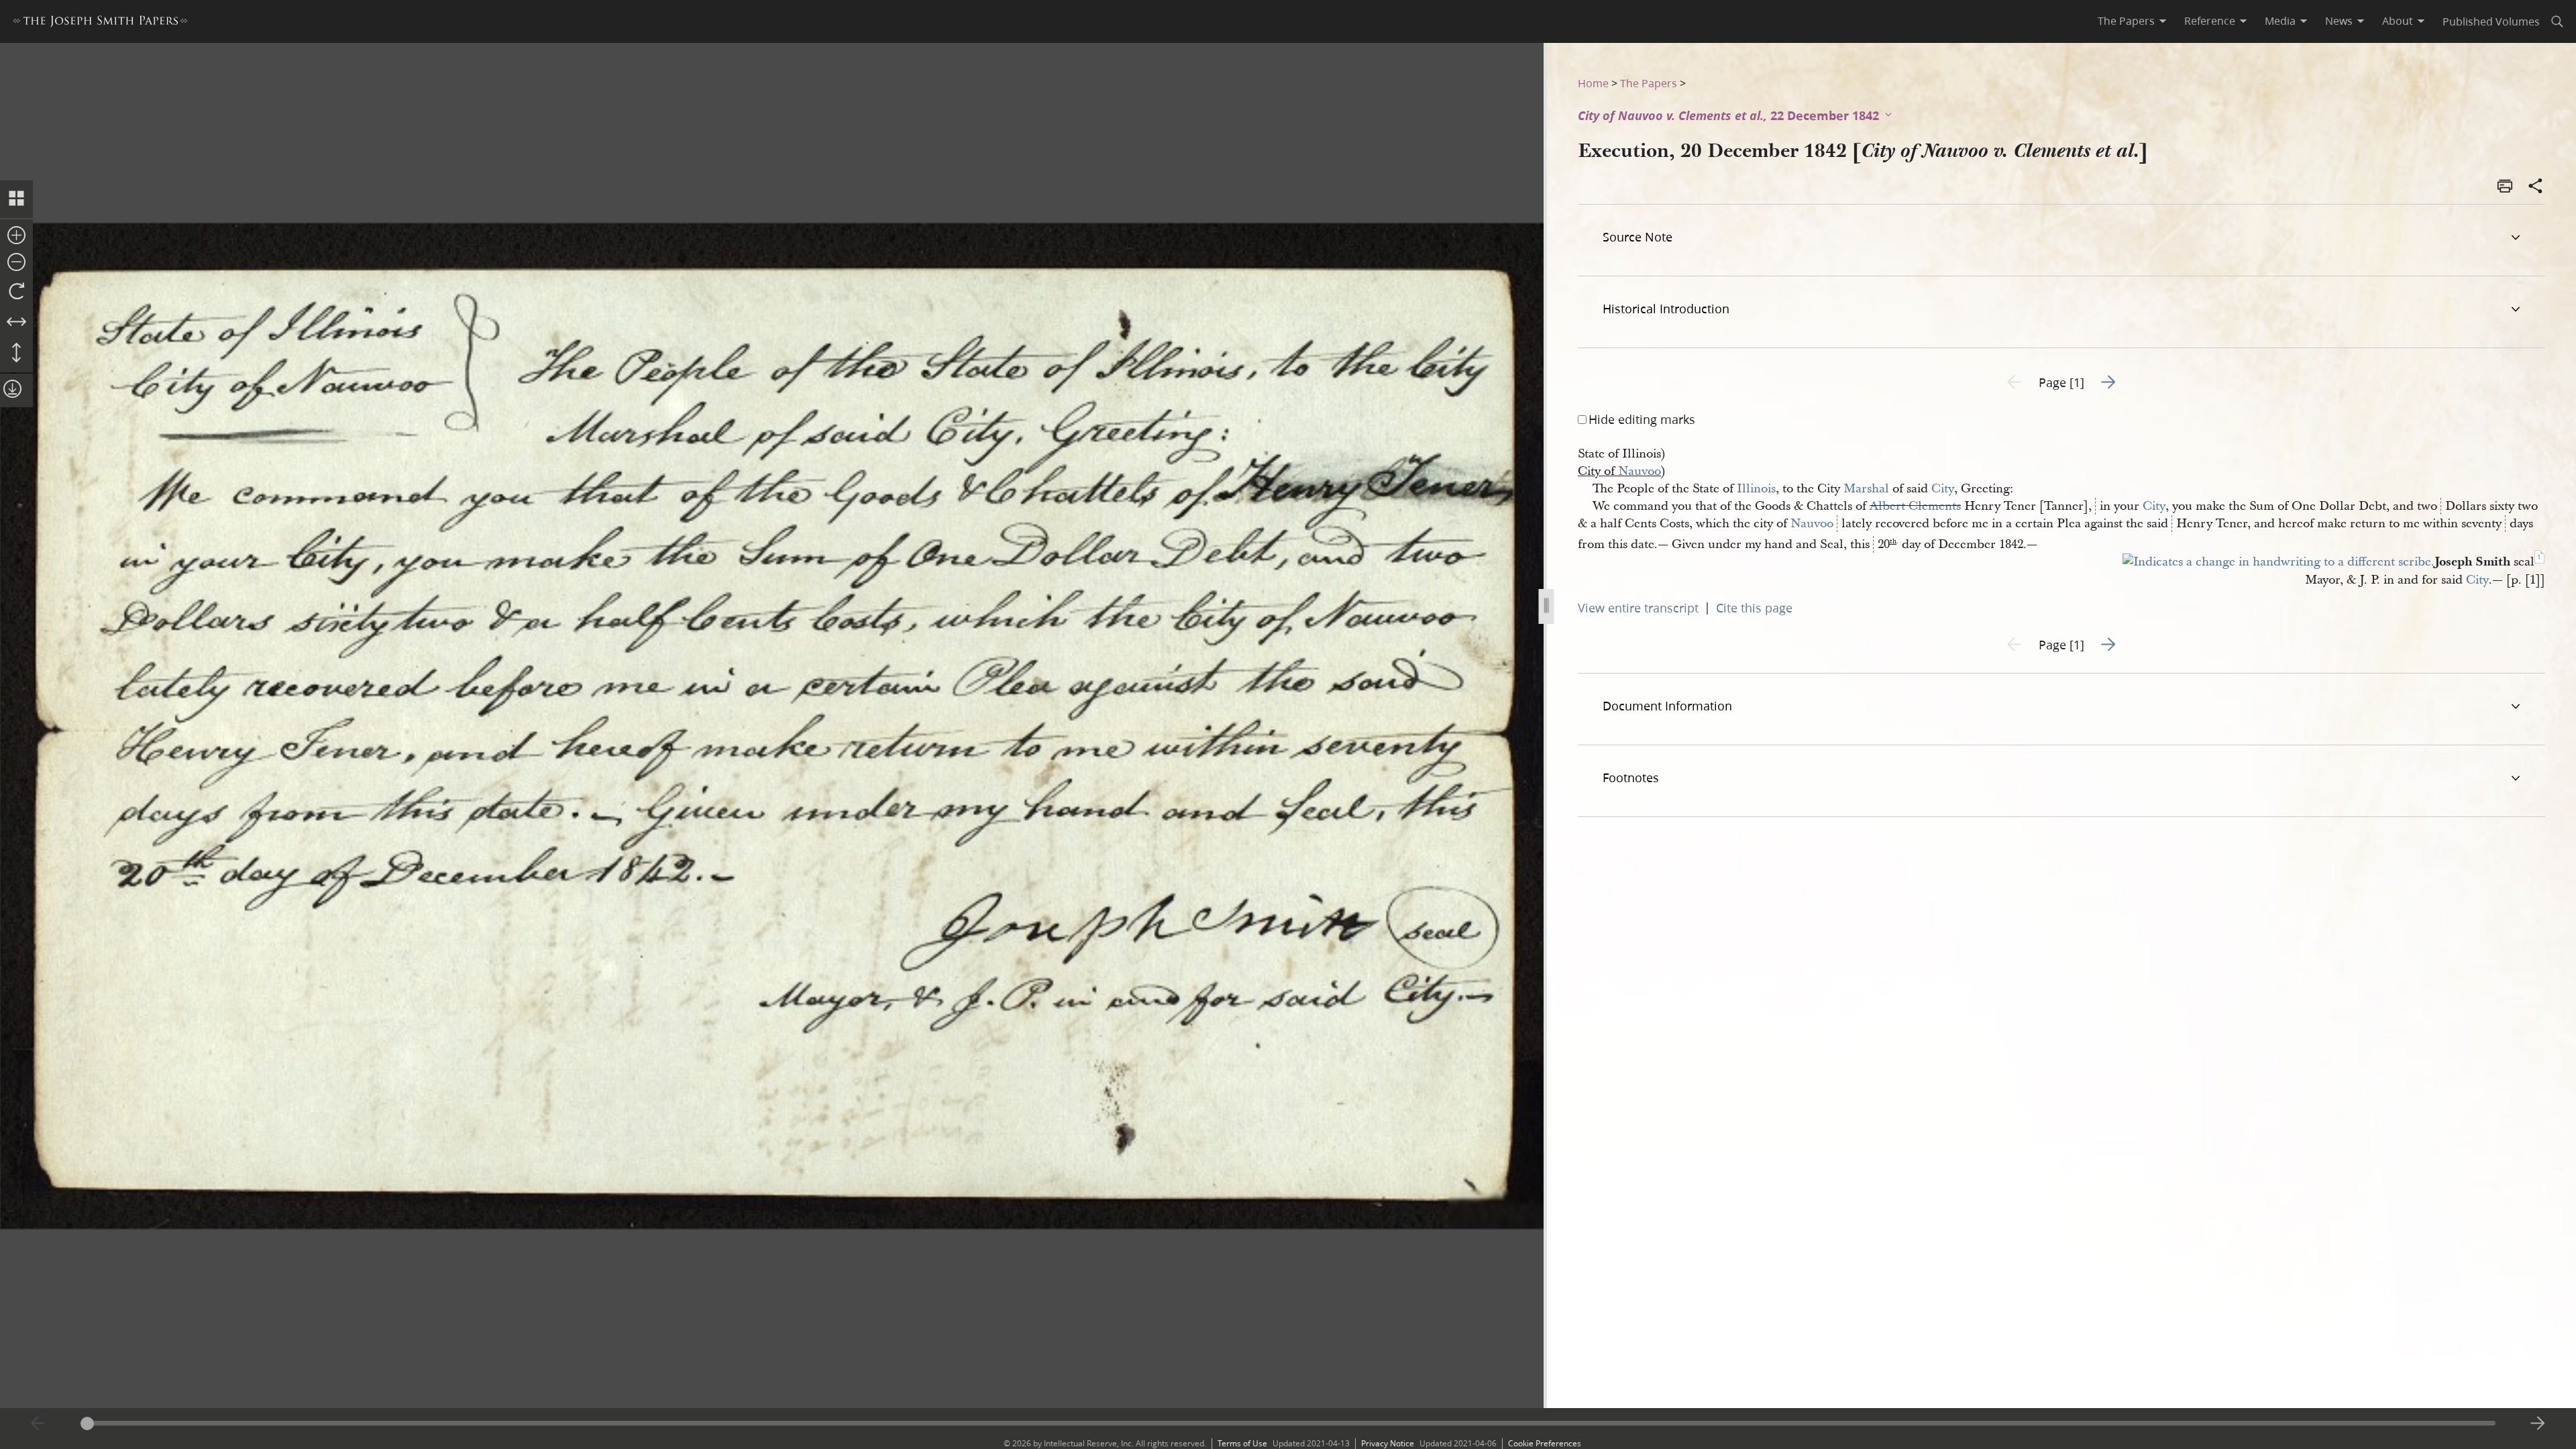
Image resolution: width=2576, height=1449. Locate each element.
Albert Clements (1915, 506)
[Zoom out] (16, 263)
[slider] (1288, 1423)
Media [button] (2280, 21)
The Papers (1649, 83)
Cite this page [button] (1754, 608)
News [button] (2339, 21)
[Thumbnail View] (16, 199)
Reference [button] (2210, 21)
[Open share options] (2536, 187)
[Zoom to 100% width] (16, 323)
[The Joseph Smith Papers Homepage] (100, 23)
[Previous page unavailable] (38, 1424)
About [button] (2398, 21)
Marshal (1866, 489)
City (1943, 489)
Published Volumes (2491, 21)
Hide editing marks (1642, 419)
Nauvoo (1640, 471)
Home (1593, 83)
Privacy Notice (1388, 1443)
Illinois (1756, 489)
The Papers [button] (2126, 21)
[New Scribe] (2278, 562)
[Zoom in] (16, 236)
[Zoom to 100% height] (16, 354)
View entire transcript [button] (1638, 608)
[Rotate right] (16, 292)
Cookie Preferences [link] (1545, 1443)
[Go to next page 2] (2538, 1424)
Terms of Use (1242, 1443)
